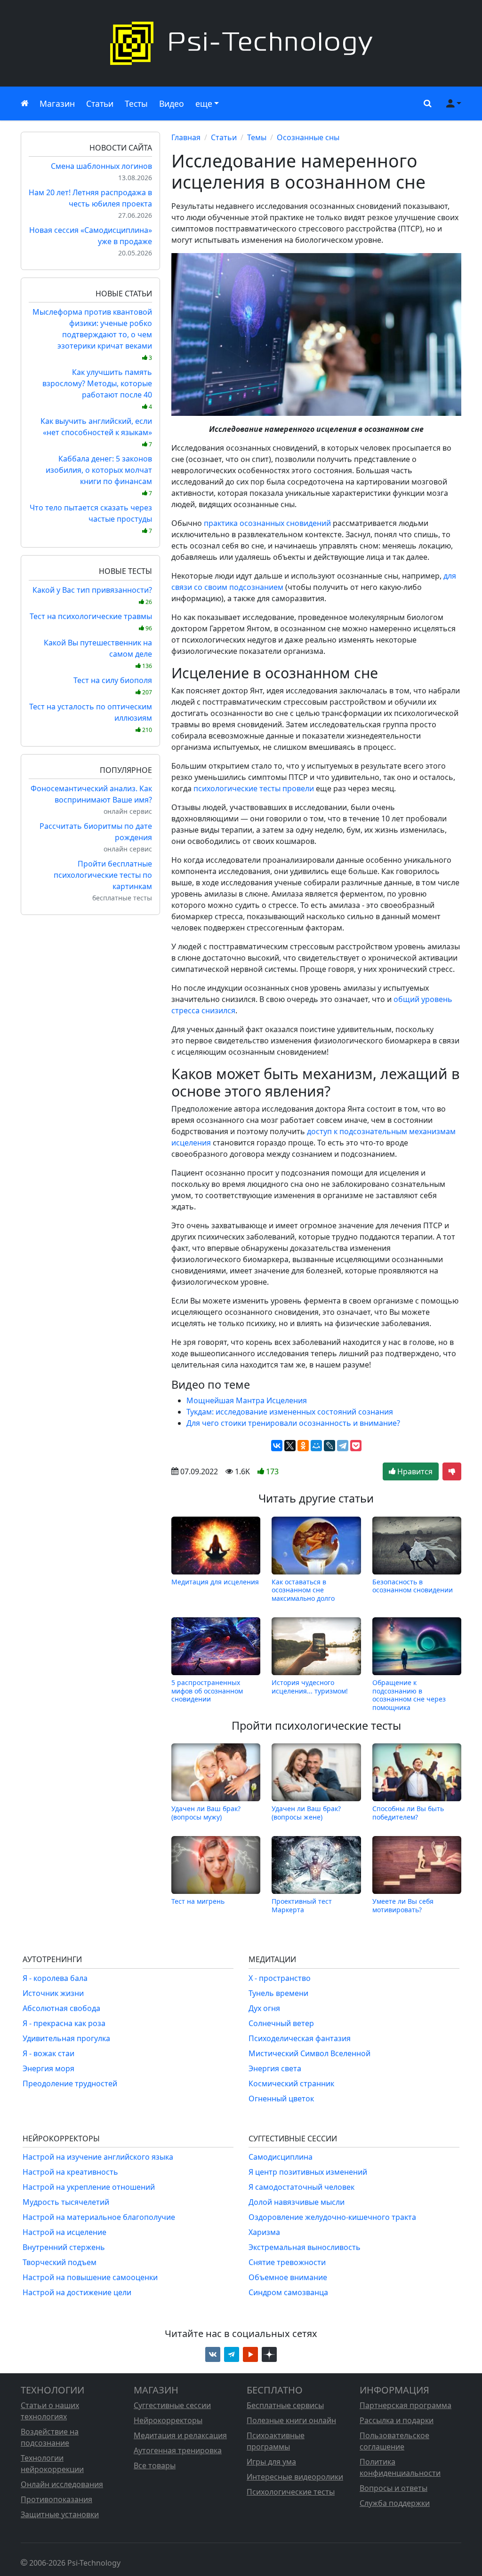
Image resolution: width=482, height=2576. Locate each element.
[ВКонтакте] (277, 1446)
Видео (172, 103)
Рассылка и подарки (397, 2420)
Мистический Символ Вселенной (309, 2053)
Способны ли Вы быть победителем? (408, 1813)
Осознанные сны (308, 137)
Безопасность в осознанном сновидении (413, 1586)
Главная (186, 137)
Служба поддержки (395, 2503)
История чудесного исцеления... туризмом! (310, 1687)
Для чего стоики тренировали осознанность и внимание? (293, 1423)
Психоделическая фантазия (300, 2038)
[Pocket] (356, 1446)
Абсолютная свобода (61, 2008)
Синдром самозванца (288, 2292)
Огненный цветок (281, 2099)
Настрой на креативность (70, 2172)
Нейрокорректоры (168, 2420)
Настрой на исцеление (64, 2232)
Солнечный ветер (281, 2023)
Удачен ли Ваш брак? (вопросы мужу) (206, 1813)
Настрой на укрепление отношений (89, 2187)
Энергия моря (48, 2068)
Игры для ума (271, 2462)
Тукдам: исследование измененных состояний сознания (290, 1412)
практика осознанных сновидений (267, 523)
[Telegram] (343, 1446)
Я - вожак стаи (48, 2053)
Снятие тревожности (287, 2262)
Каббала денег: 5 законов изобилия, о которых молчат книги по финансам (99, 475)
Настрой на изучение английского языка (98, 2157)
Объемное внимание (288, 2277)
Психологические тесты (291, 2492)
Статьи (100, 103)
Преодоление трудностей (70, 2083)
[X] (290, 1446)
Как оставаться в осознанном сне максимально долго (303, 1590)
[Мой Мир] (316, 1446)
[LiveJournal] (329, 1446)
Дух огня (264, 2008)
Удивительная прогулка (66, 2038)
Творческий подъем (60, 2262)
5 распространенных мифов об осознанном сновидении (207, 1691)
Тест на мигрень (198, 1901)
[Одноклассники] (303, 1446)
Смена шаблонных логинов (101, 166)
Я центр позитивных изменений (308, 2172)
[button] (426, 103)
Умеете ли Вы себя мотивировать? (403, 1905)
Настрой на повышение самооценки (90, 2277)
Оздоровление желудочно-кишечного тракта (332, 2217)
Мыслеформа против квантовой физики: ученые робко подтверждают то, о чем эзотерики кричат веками (92, 334)
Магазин (57, 103)
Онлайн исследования (62, 2484)
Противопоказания (56, 2499)
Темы (257, 137)
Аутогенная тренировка (178, 2450)
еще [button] (204, 103)
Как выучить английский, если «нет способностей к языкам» (96, 432)
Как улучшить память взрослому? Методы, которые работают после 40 (97, 389)
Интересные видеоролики (295, 2477)
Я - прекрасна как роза (64, 2023)
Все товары (155, 2465)
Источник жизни (53, 1993)
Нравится (414, 1471)
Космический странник (291, 2083)
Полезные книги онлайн (291, 2420)
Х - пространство (280, 1978)
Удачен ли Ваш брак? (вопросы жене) (306, 1813)
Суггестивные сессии (172, 2405)
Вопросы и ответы (394, 2488)
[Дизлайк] (452, 1471)
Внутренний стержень (64, 2247)
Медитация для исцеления (215, 1582)
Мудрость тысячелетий (66, 2202)
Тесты (136, 103)
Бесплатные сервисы (285, 2405)
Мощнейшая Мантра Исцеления (247, 1400)
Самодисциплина (281, 2157)
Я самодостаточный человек (301, 2187)
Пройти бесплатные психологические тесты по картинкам (103, 875)
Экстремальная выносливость (305, 2247)
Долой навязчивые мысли (297, 2202)
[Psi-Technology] (241, 43)
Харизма (264, 2232)
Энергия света (275, 2068)
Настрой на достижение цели (77, 2292)
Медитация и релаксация (180, 2435)
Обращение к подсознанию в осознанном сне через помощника (409, 1695)
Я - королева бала (55, 1978)
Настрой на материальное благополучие (99, 2217)
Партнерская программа (406, 2405)
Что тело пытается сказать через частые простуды (91, 519)
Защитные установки (60, 2514)
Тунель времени (278, 1993)
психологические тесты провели (254, 788)
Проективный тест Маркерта (302, 1905)
